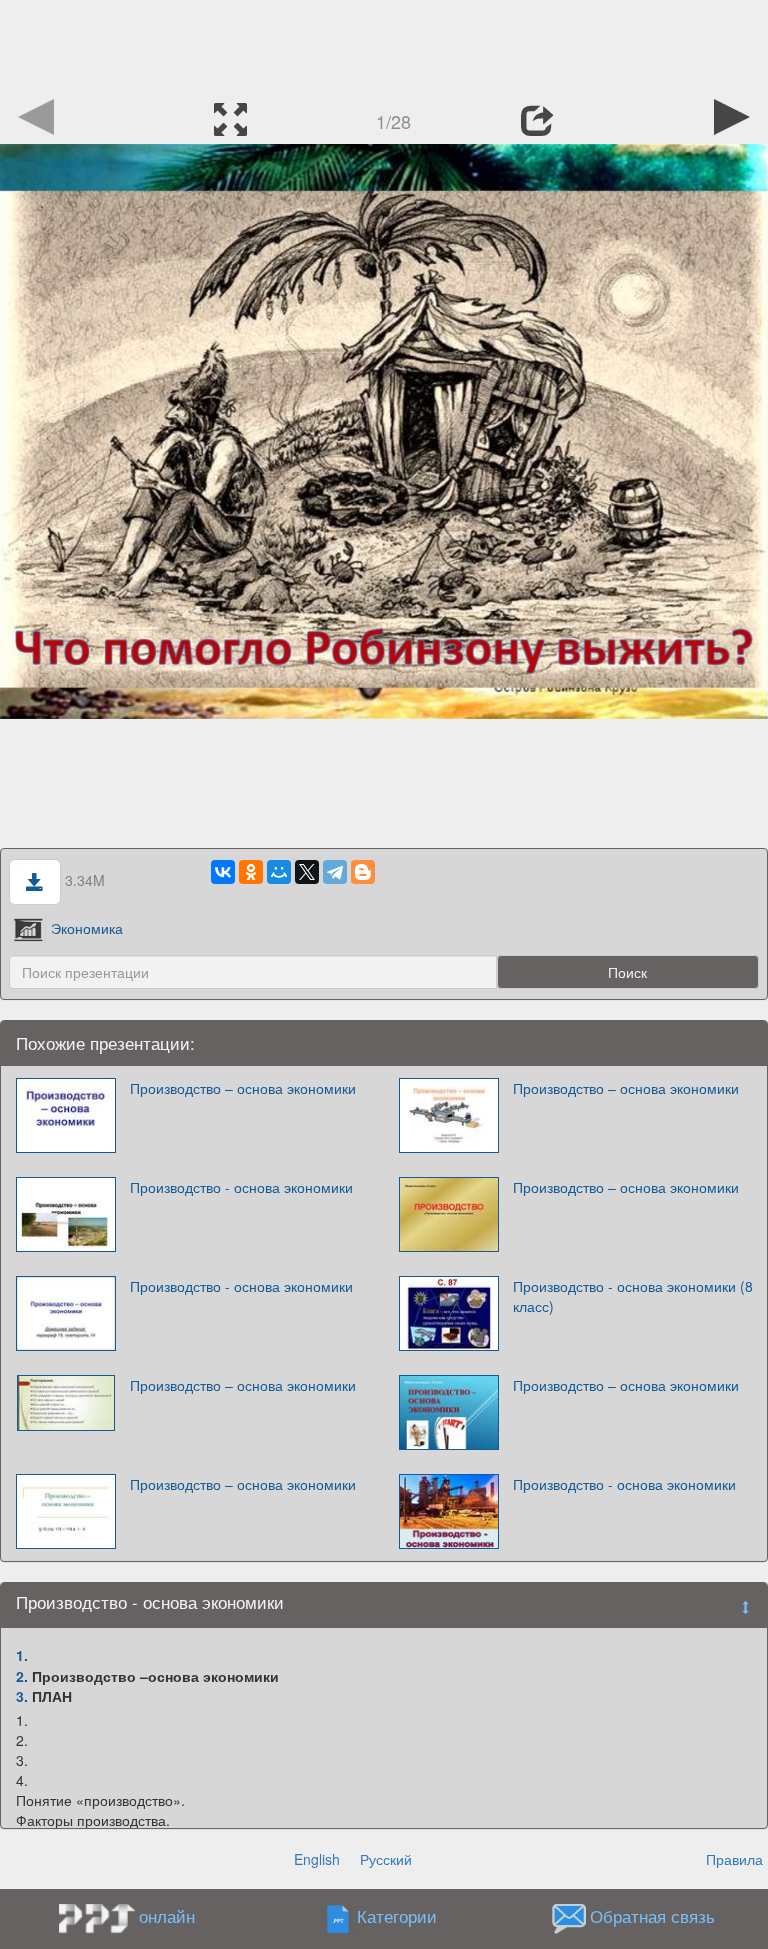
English (317, 1859)
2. (22, 1676)
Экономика (87, 928)
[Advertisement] (384, 45)
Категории (397, 1917)
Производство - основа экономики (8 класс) (633, 1296)
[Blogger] (363, 872)
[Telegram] (335, 872)
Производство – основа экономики (243, 1088)
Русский (386, 1859)
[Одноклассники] (251, 872)
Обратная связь (652, 1917)
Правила (734, 1859)
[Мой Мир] (279, 872)
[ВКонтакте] (223, 872)
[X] (307, 872)
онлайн (167, 1916)
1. (22, 1655)
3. (22, 1696)
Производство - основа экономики (241, 1187)
